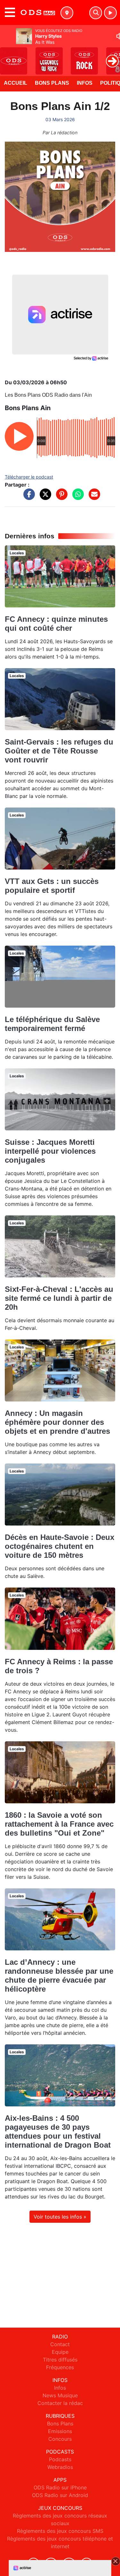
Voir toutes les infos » (60, 2217)
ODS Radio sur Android (60, 2495)
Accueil (16, 83)
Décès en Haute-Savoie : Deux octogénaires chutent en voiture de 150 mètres (60, 1546)
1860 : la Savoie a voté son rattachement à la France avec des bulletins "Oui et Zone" (59, 1824)
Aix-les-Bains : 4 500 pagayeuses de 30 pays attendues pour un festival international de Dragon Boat (58, 2131)
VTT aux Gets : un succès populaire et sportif (52, 886)
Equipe (60, 2352)
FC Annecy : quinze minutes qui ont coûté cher (56, 624)
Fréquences (60, 2367)
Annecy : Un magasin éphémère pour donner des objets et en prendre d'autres (57, 1422)
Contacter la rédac (60, 2403)
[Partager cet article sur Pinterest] (60, 497)
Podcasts (60, 2459)
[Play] (8, 56)
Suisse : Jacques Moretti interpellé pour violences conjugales (50, 1151)
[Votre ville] (67, 13)
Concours (60, 2439)
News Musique (60, 2395)
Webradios (60, 2467)
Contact (60, 2344)
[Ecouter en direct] (110, 13)
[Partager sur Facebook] (28, 497)
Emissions (60, 2431)
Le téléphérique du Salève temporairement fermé (52, 1024)
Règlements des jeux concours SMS (60, 2531)
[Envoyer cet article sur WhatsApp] (76, 497)
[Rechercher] (96, 13)
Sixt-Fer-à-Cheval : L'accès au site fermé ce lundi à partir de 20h (59, 1298)
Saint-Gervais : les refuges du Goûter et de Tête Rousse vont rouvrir (59, 751)
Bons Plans (52, 83)
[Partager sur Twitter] (44, 497)
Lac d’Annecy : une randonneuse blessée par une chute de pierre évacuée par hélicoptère (59, 1975)
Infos (85, 83)
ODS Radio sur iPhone (60, 2487)
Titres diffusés (60, 2360)
